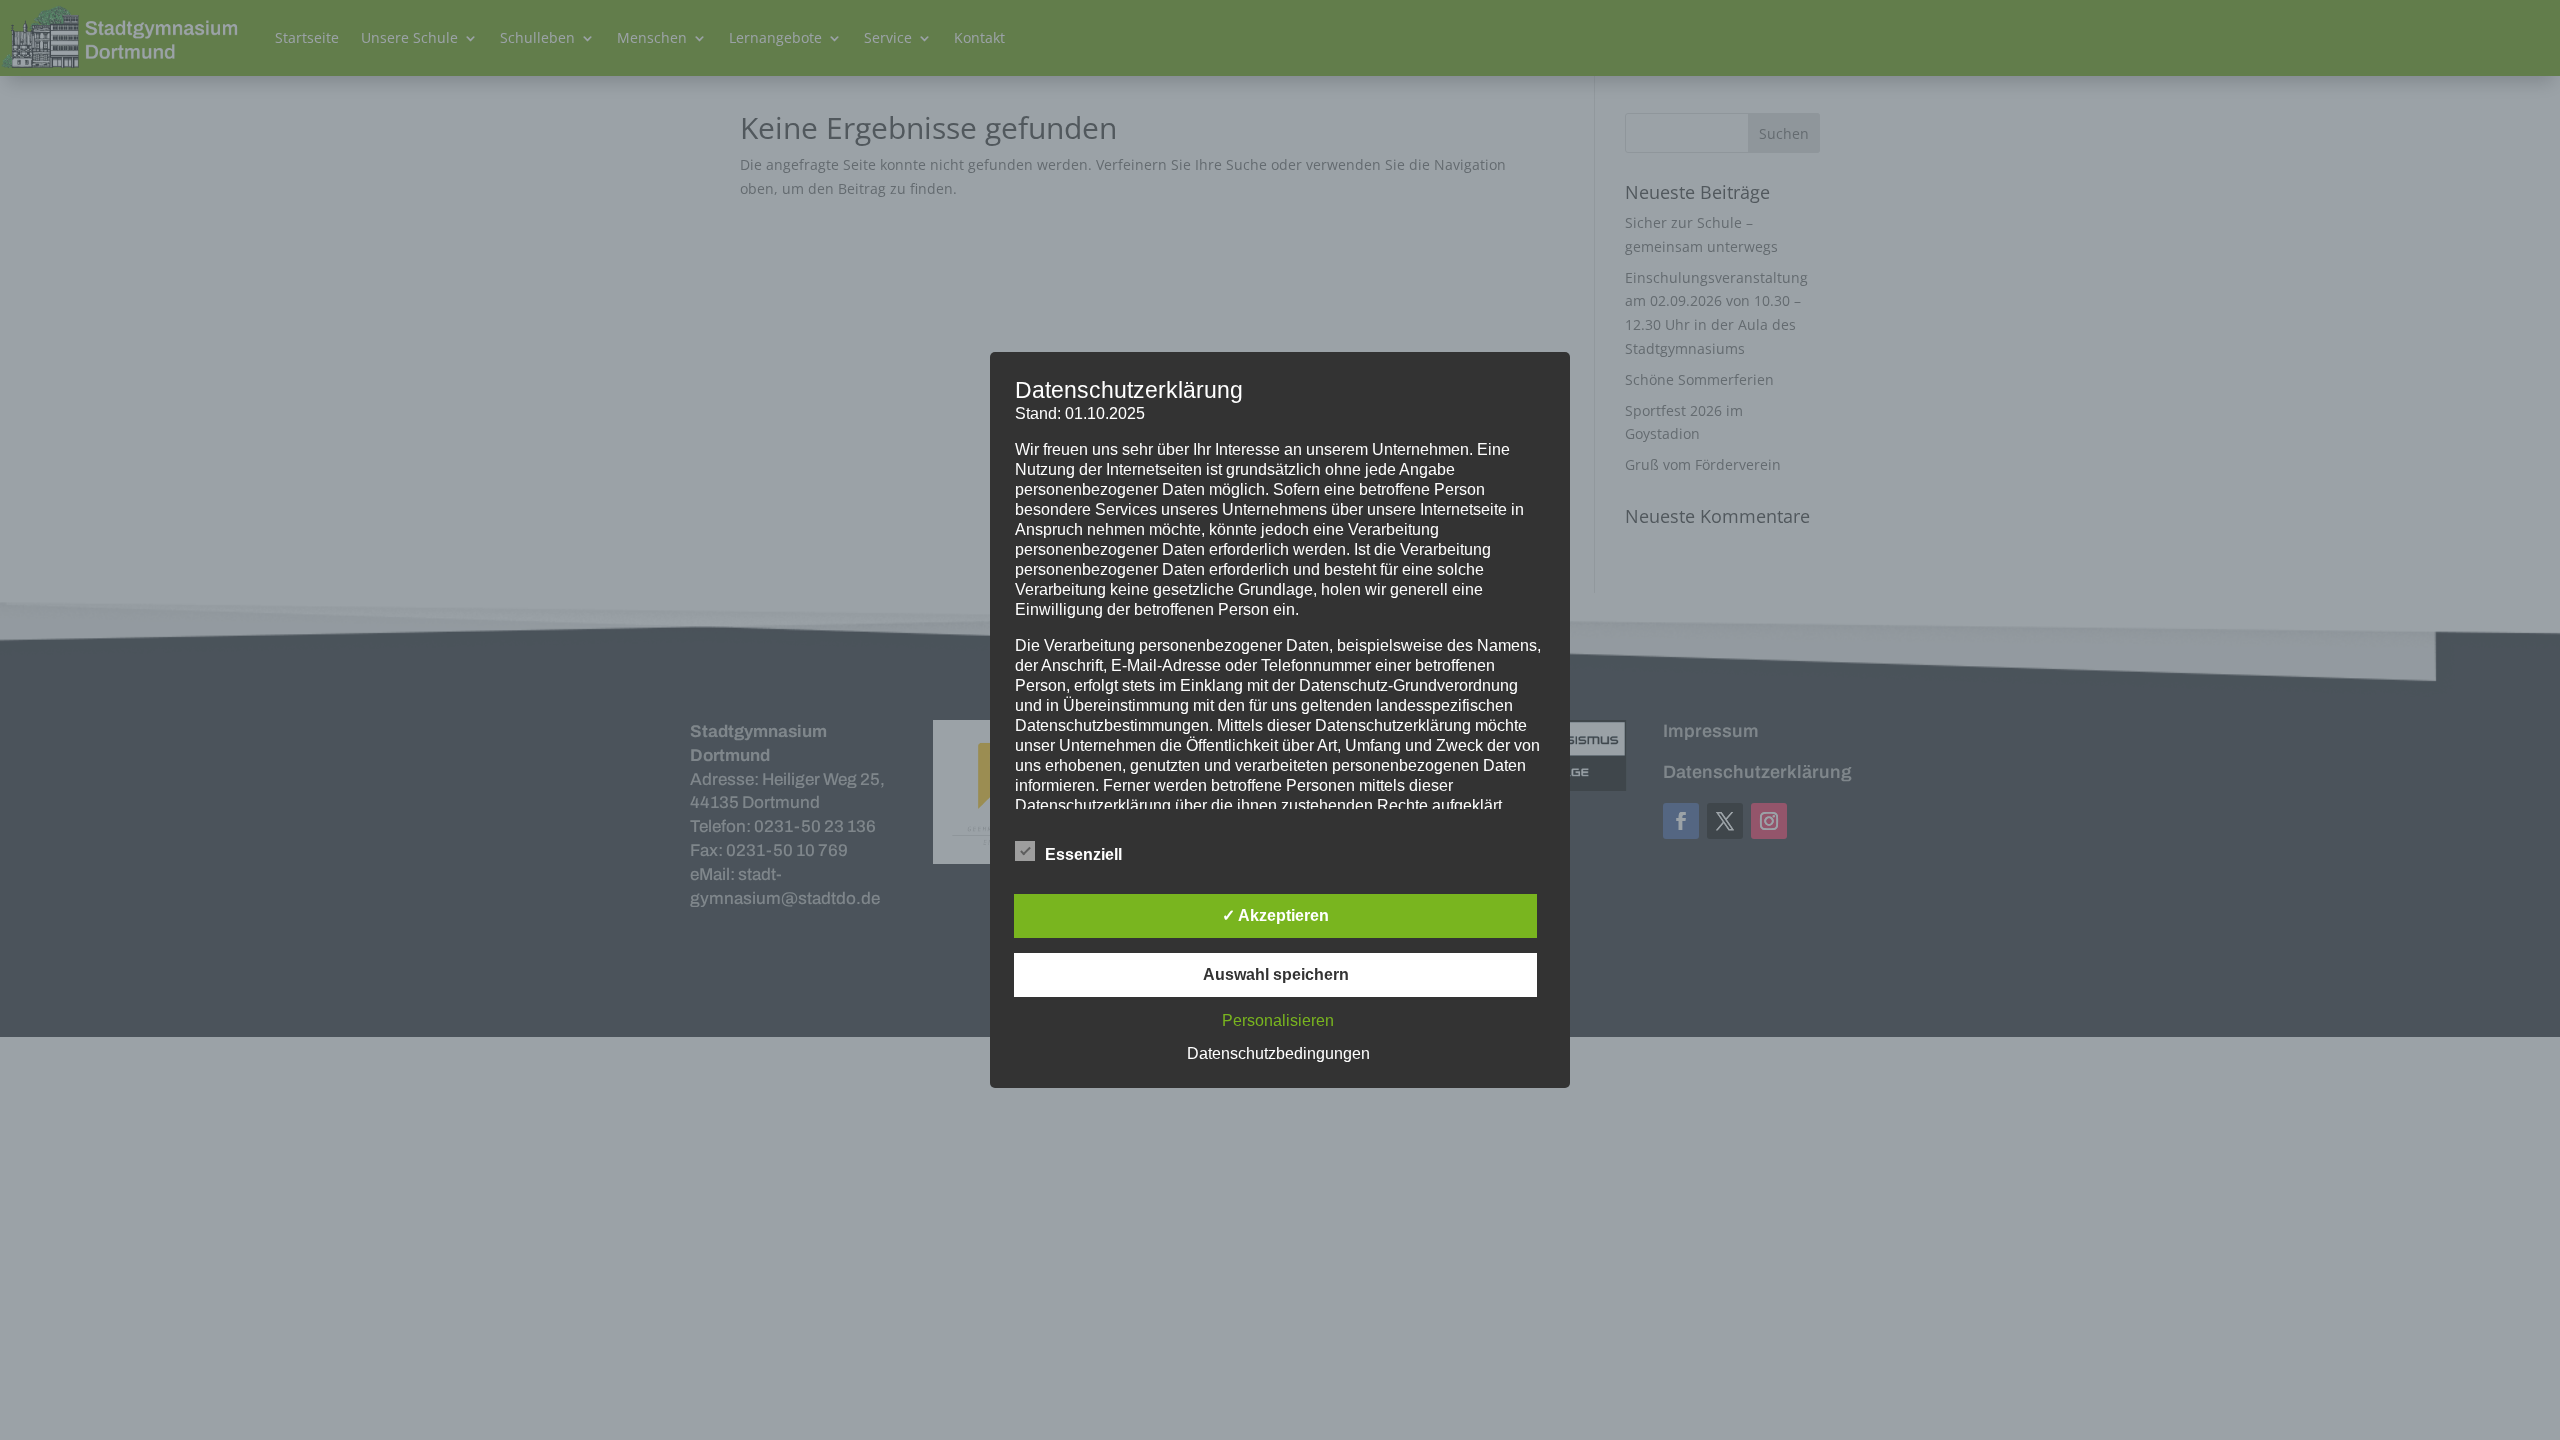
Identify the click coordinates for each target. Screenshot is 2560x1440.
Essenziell (1083, 854)
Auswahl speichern (1276, 974)
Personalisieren (1278, 1020)
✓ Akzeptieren (1275, 915)
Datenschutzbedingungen (1278, 1053)
